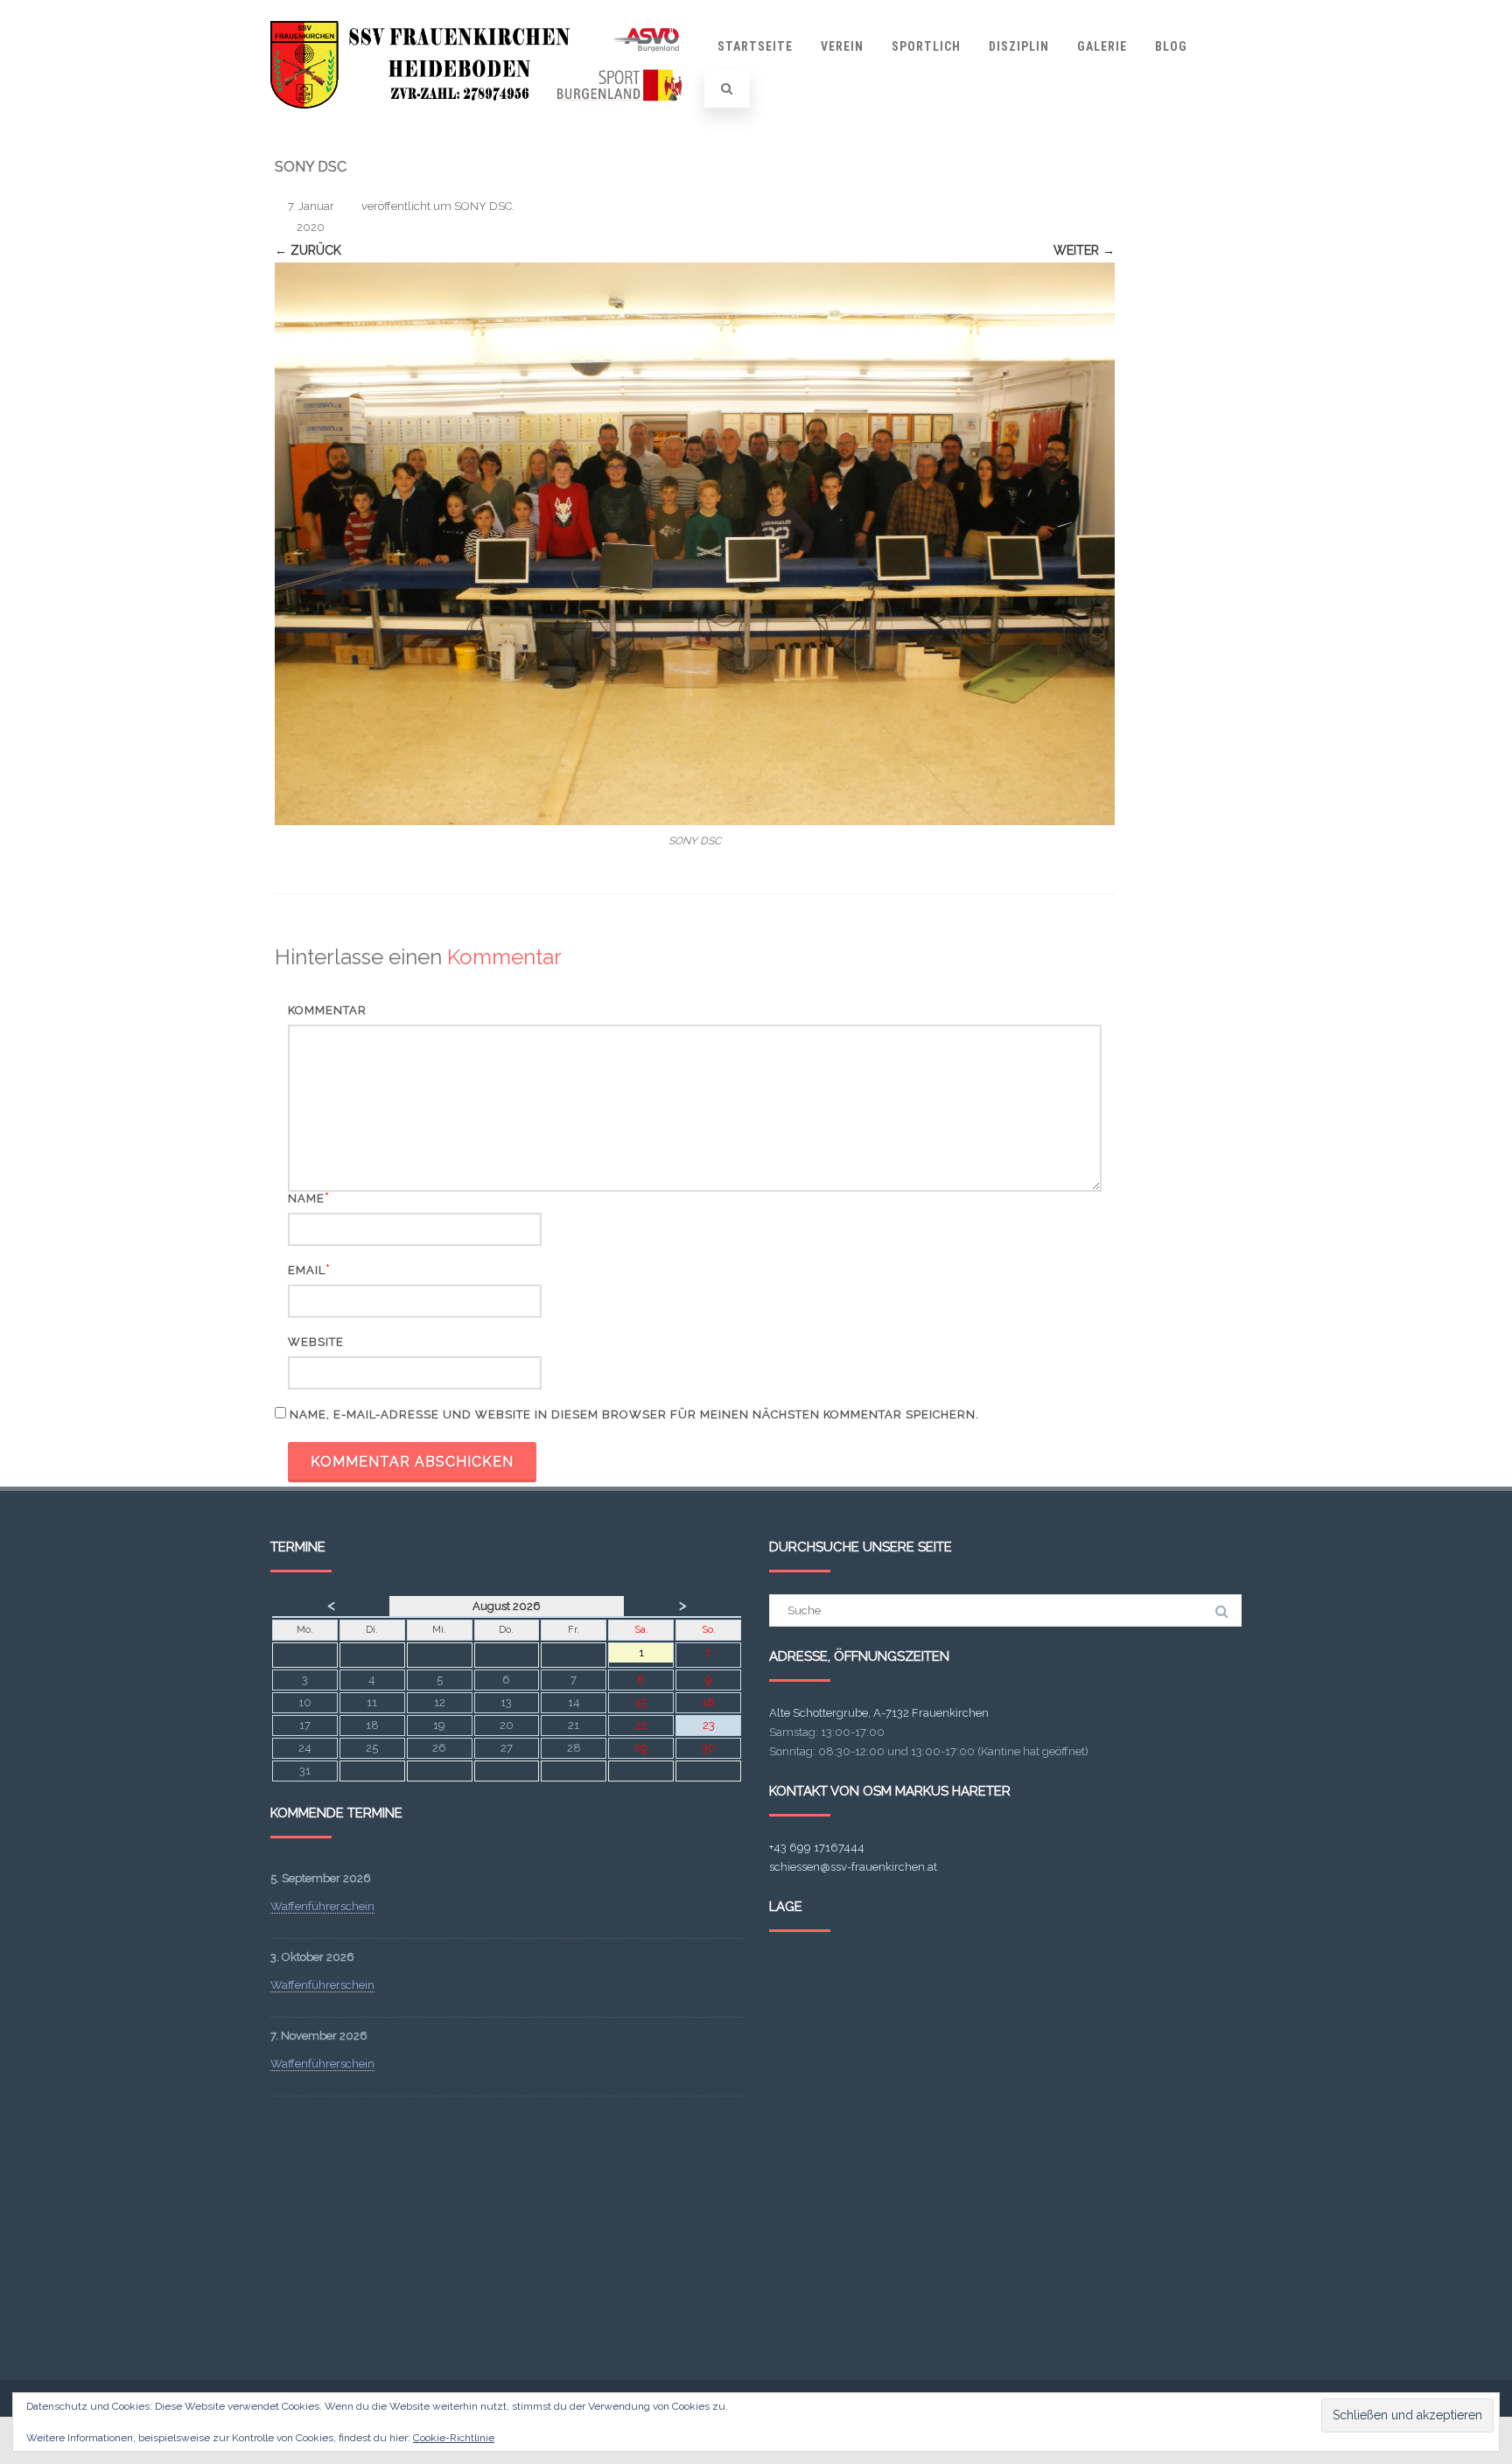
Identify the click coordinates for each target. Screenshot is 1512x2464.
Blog (1171, 46)
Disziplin (1019, 46)
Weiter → (1084, 250)
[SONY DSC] (695, 544)
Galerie (1102, 46)
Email (307, 1270)
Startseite (755, 46)
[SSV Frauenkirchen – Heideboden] (481, 125)
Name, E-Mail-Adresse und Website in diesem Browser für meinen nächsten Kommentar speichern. (634, 1414)
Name (306, 1198)
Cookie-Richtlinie (454, 2438)
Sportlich (926, 46)
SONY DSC (483, 206)
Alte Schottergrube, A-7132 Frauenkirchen (879, 1713)
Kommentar (327, 1010)
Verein (842, 46)
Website (316, 1342)
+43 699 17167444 (817, 1848)
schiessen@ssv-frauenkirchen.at (853, 1867)
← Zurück (308, 250)
